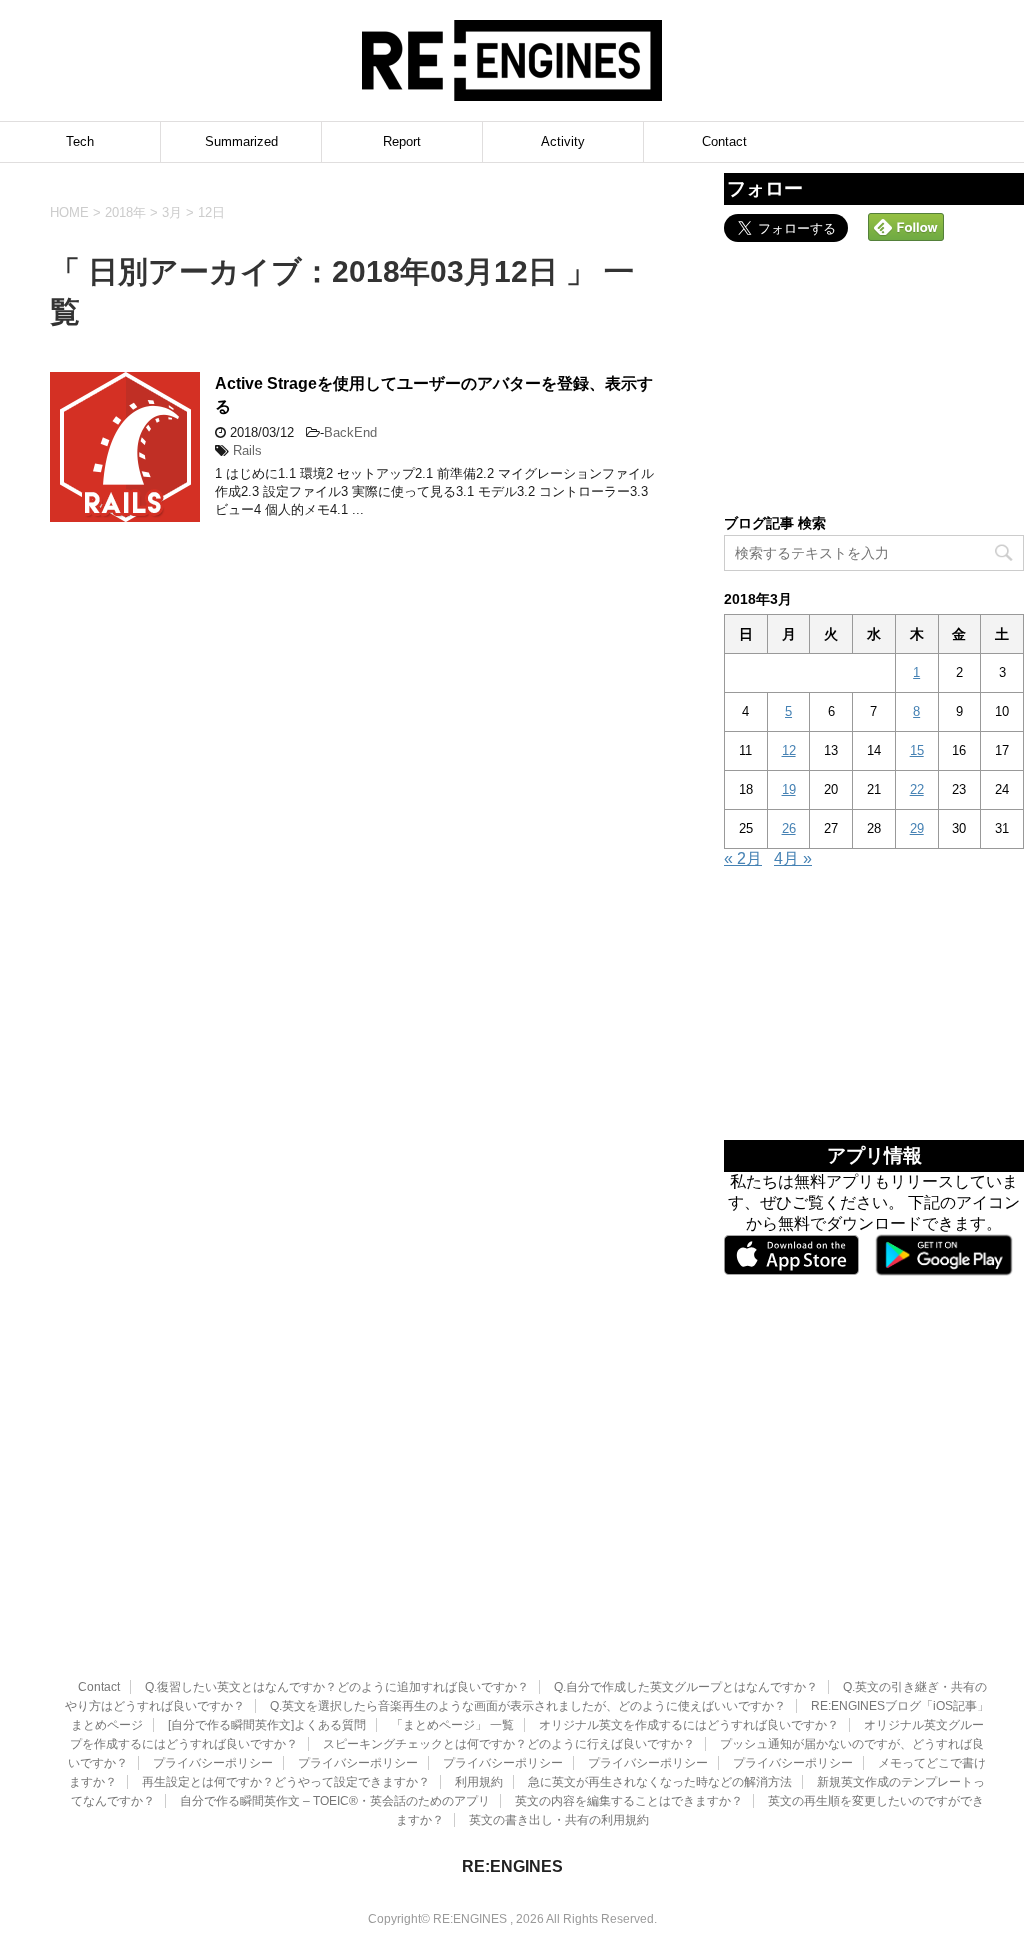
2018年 (125, 212)
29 (917, 828)
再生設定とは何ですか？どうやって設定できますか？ (286, 1782)
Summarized (241, 141)
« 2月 (743, 858)
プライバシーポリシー (213, 1763)
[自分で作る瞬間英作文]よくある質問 (267, 1725)
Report (402, 141)
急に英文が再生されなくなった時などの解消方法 (660, 1782)
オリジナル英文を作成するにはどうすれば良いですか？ (689, 1725)
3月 (172, 212)
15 (917, 750)
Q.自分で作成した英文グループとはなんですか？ (686, 1687)
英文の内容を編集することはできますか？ (629, 1801)
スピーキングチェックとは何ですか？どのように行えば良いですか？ (509, 1744)
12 (789, 750)
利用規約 (479, 1782)
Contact (724, 141)
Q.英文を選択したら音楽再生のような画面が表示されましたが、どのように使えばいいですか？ (528, 1706)
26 (789, 828)
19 (789, 789)
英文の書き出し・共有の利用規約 (559, 1820)
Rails (247, 450)
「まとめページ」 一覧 (452, 1725)
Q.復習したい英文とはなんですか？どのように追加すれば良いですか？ (337, 1687)
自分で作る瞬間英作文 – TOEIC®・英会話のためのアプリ (335, 1801)
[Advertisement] (874, 376)
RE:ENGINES (512, 1866)
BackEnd (350, 432)
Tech (80, 141)
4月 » (793, 858)
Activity (563, 141)
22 (917, 789)
